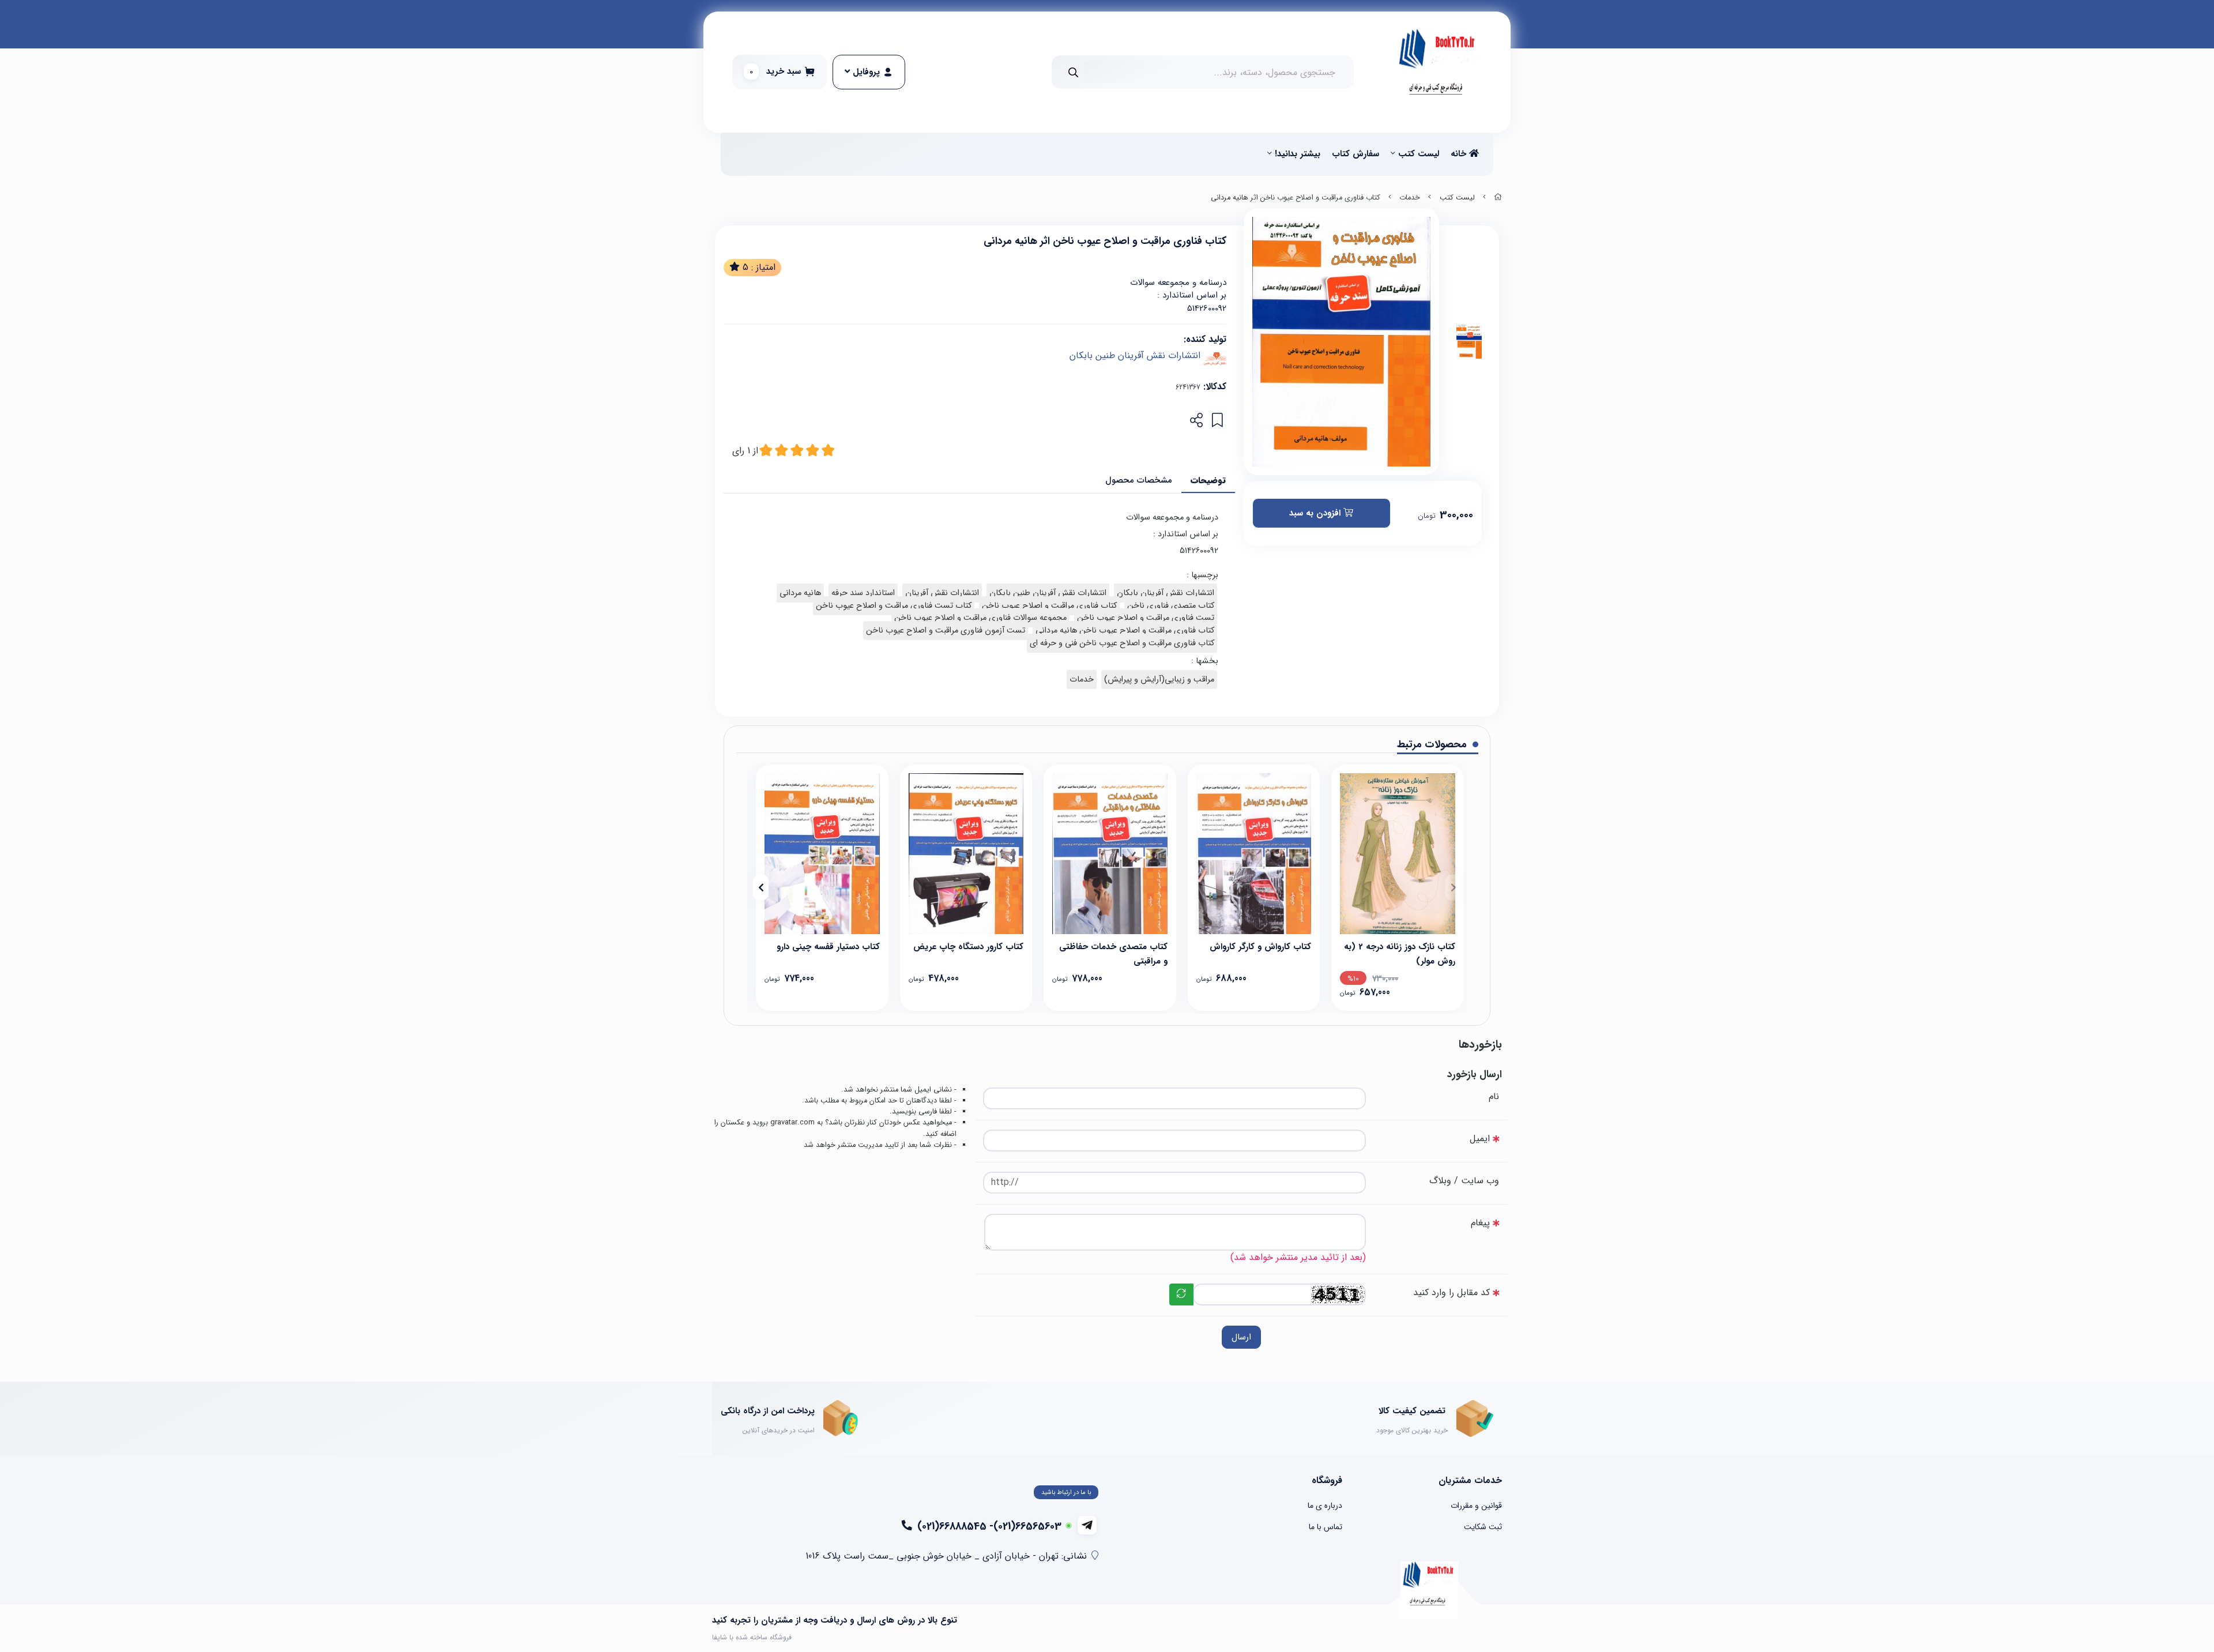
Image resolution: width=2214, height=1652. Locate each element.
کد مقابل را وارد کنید (1451, 1292)
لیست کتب (1419, 154)
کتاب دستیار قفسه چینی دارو (828, 947)
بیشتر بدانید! (1298, 154)
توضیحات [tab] (1208, 480)
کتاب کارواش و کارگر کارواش (1260, 947)
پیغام (1480, 1223)
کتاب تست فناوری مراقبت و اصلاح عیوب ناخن (894, 606)
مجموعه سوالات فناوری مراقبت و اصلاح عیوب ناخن (980, 618)
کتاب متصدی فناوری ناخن (1171, 606)
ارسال (1241, 1337)
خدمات (1410, 198)
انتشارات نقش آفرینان (942, 593)
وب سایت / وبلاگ (1464, 1181)
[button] (1453, 887)
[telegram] (1087, 1525)
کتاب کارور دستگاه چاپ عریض (968, 947)
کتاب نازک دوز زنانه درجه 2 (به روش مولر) (1400, 953)
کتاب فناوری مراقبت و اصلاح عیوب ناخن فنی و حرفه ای (1122, 643)
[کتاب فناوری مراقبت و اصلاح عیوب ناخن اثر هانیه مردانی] (1429, 1590)
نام (1494, 1096)
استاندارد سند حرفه (863, 593)
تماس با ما (1326, 1527)
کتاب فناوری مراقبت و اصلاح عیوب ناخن (1049, 606)
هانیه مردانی (800, 593)
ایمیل (1480, 1139)
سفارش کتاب (1355, 154)
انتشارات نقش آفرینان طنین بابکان (1135, 355)
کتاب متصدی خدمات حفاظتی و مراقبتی (1113, 953)
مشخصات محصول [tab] (1139, 480)
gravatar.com (792, 1123)
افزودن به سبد (1316, 513)
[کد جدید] (1181, 1294)
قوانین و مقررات (1476, 1506)
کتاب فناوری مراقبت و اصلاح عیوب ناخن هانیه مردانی (1125, 631)
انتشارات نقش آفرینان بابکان (1166, 593)
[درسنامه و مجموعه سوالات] (1254, 854)
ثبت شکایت (1483, 1527)
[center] (1073, 72)
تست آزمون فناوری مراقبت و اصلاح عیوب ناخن (946, 631)
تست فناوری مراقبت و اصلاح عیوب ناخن (1146, 618)
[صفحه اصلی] (1498, 198)
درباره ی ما (1325, 1506)
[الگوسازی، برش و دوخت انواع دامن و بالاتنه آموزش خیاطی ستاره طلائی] (1398, 854)
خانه (1460, 154)
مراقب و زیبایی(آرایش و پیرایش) (1159, 680)
